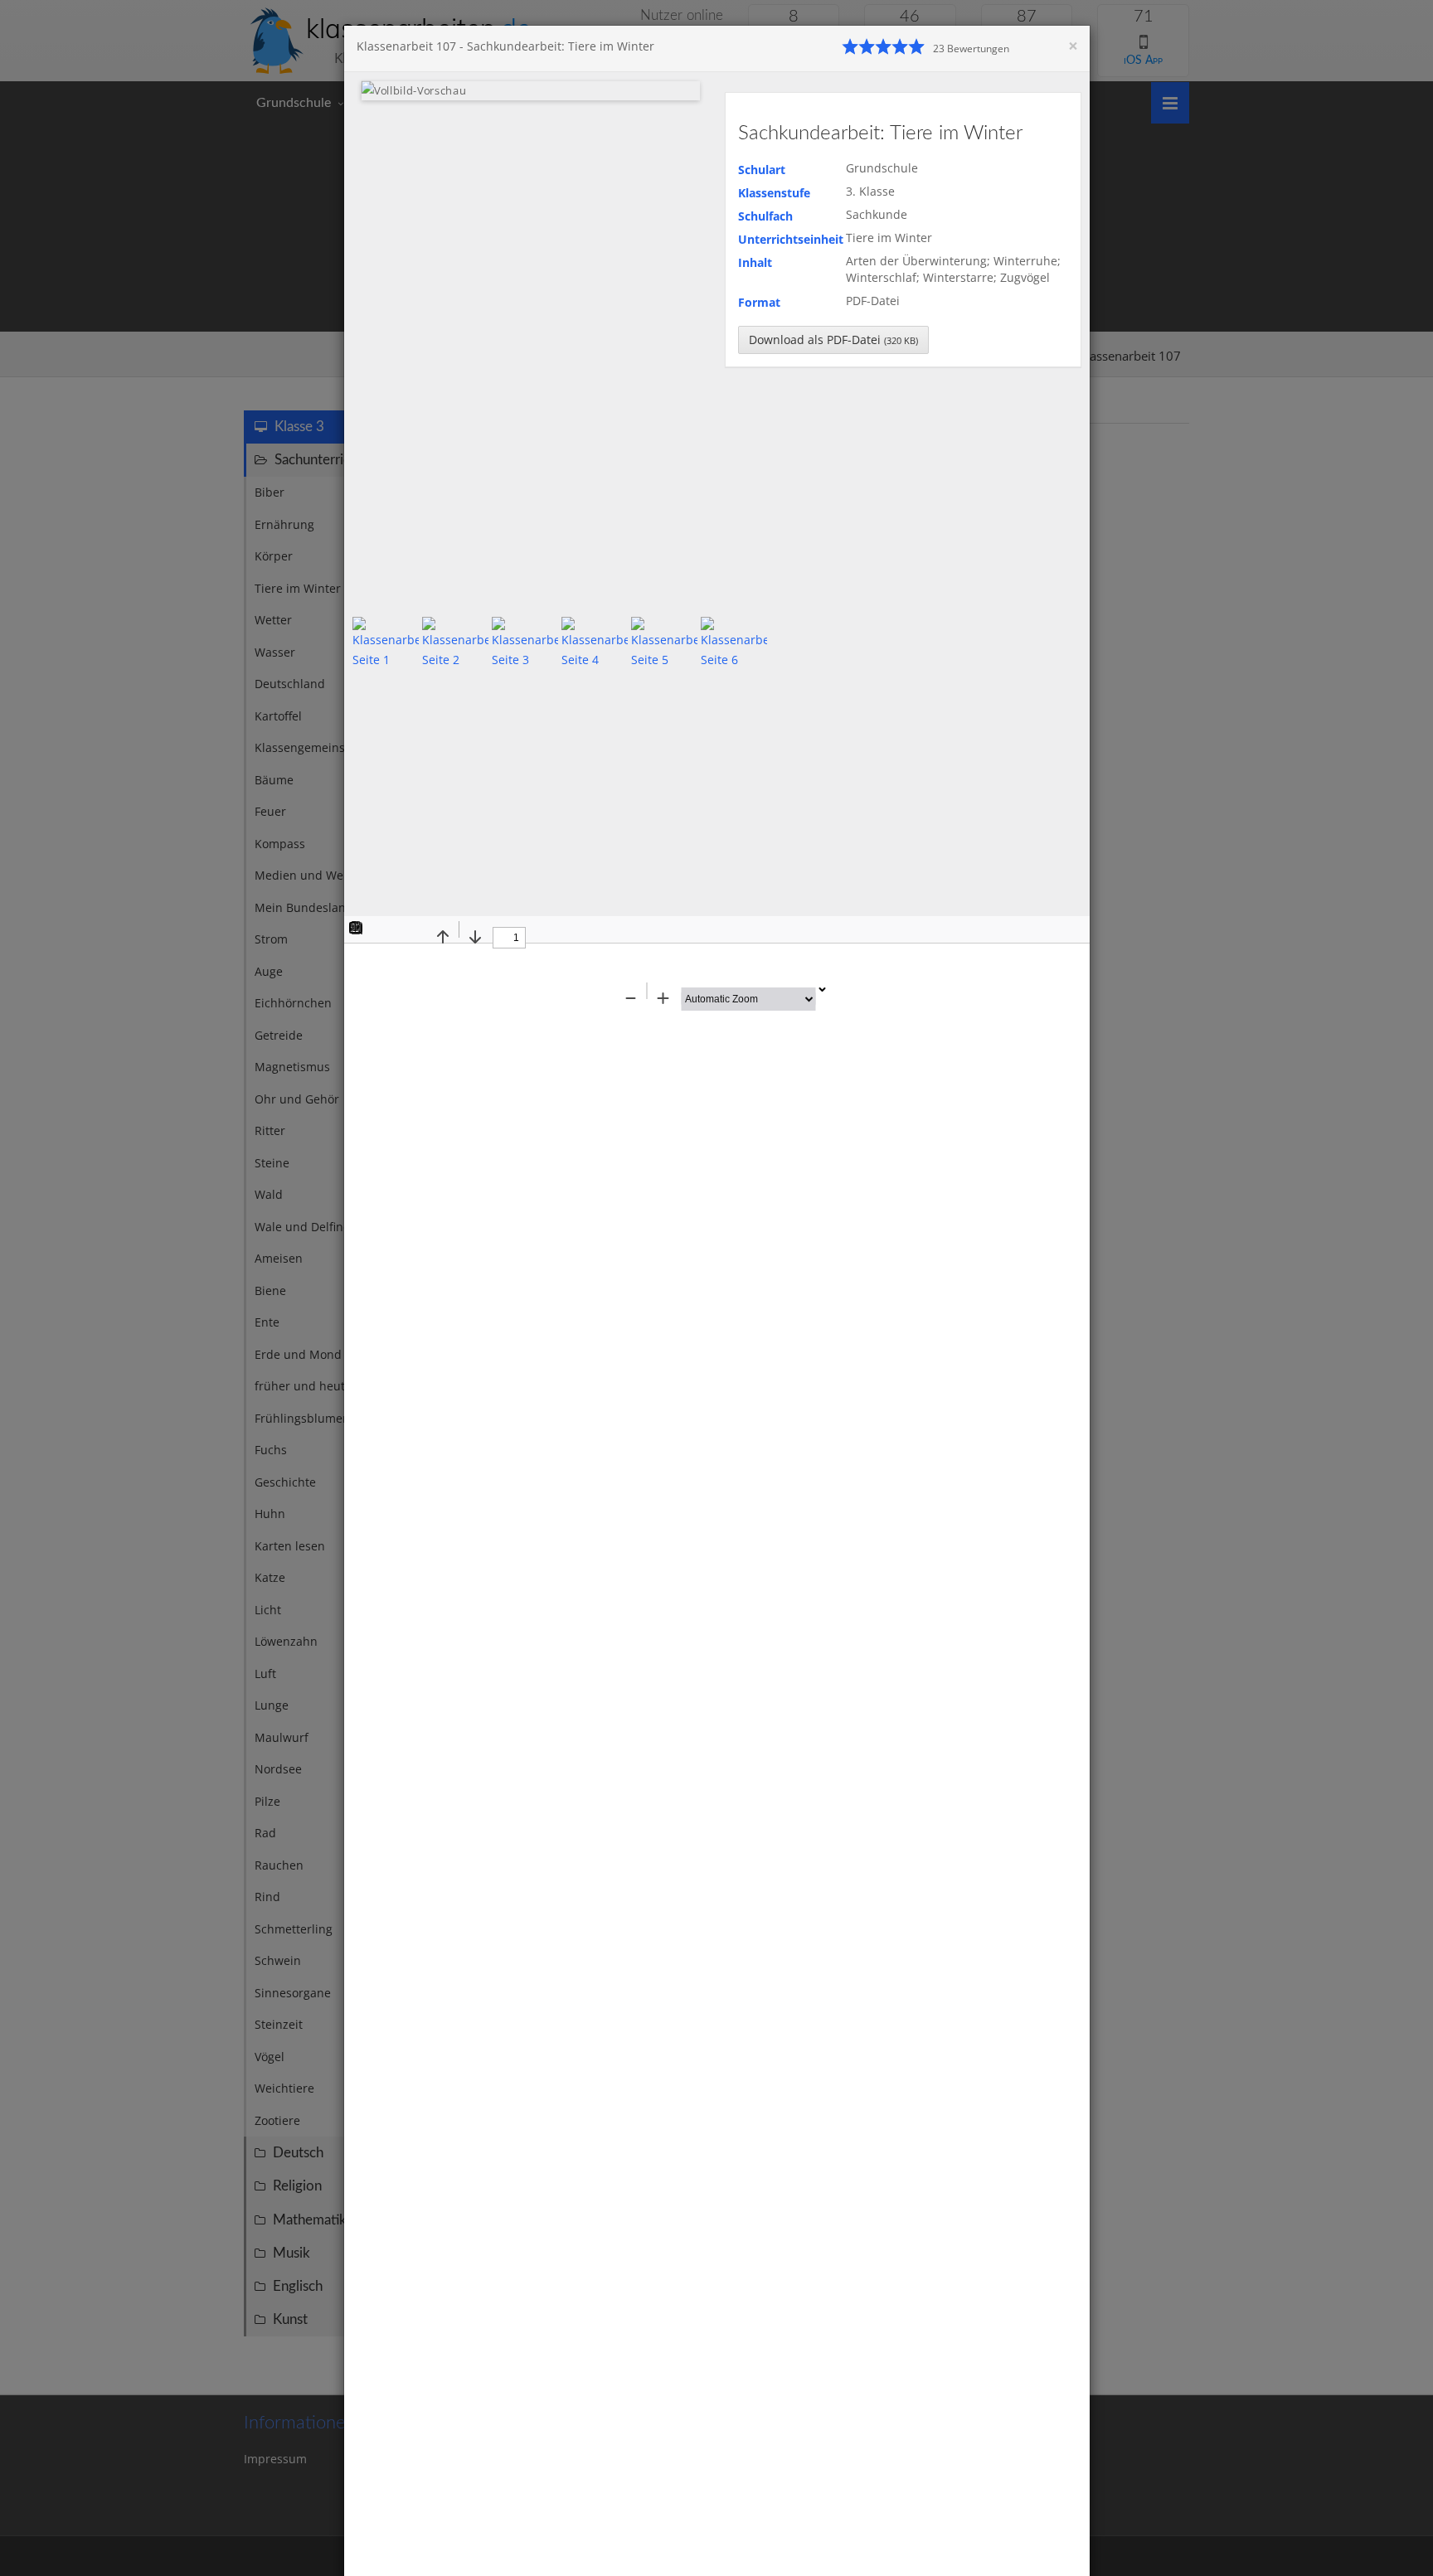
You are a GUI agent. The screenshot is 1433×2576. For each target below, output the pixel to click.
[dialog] (716, 1288)
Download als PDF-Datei (833, 340)
